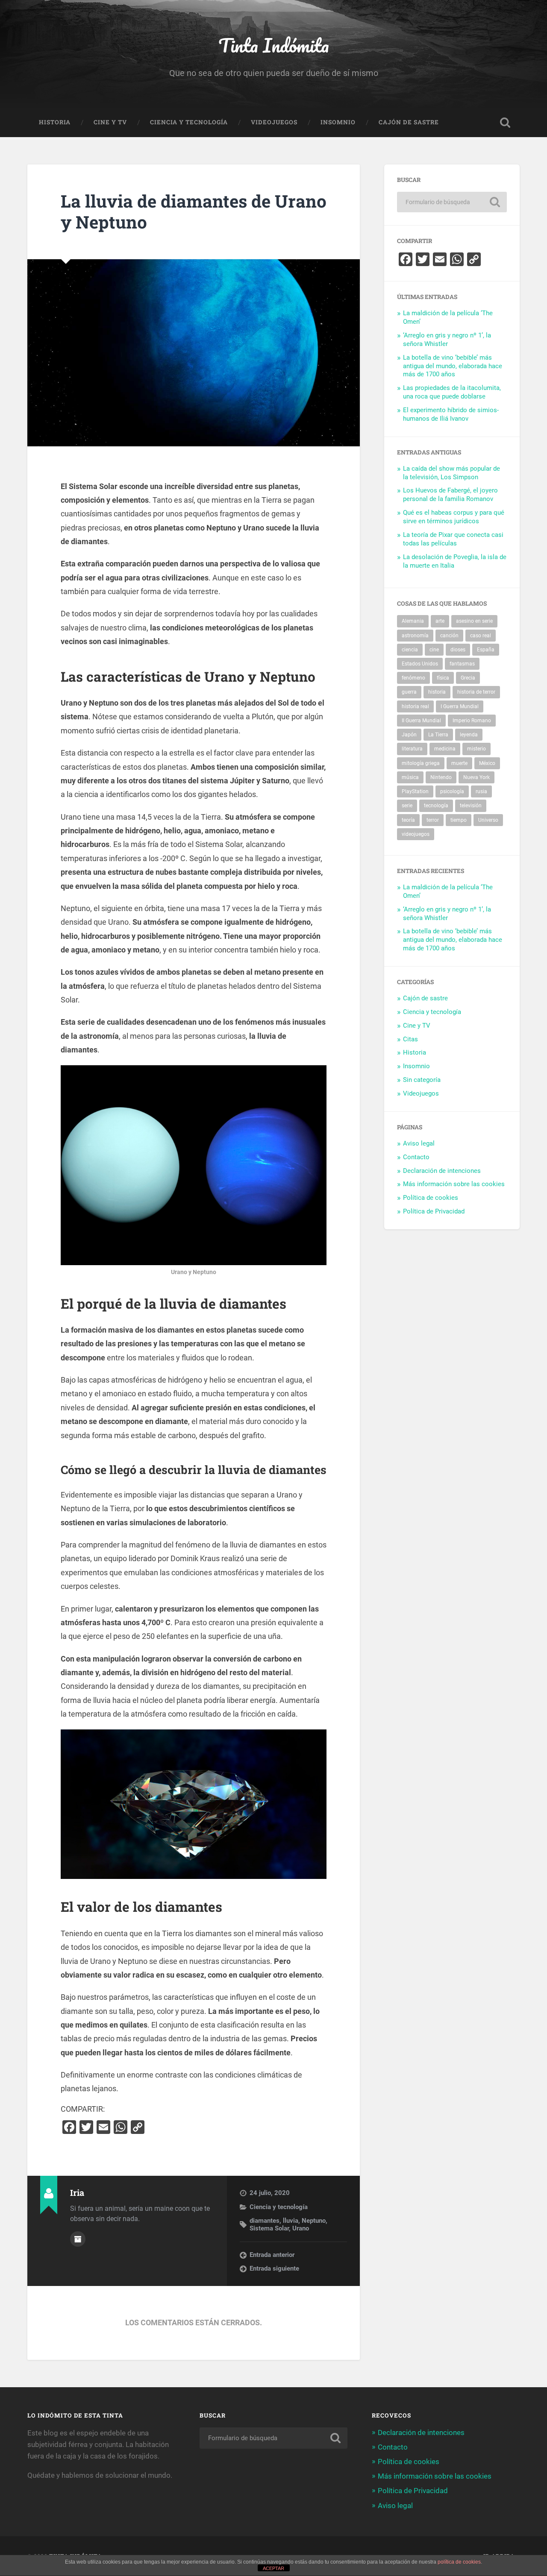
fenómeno (413, 678)
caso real (481, 636)
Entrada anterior (272, 2255)
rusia (481, 791)
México (487, 763)
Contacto (416, 1157)
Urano (301, 2228)
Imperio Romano (472, 721)
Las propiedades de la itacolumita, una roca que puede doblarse (452, 392)
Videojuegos (274, 122)
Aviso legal (419, 1143)
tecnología (436, 806)
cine (434, 650)
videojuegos (416, 834)
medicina (445, 749)
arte (440, 621)
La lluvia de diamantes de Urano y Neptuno (194, 211)
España (486, 650)
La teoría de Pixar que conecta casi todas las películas (453, 539)
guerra (409, 692)
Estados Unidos (420, 664)
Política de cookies (431, 1198)
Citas (410, 1039)
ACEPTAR (273, 2568)
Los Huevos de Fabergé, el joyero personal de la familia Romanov (450, 495)
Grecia (468, 678)
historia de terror (476, 692)
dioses (458, 650)
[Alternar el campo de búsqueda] (505, 123)
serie (407, 806)
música (410, 777)
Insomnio (338, 122)
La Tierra (438, 735)
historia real (415, 706)
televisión (471, 806)
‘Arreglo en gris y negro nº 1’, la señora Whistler (447, 340)
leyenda (469, 735)
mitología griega (421, 763)
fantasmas (462, 664)
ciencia (410, 650)
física (443, 678)
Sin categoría (422, 1080)
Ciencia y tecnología (189, 122)
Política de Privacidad (434, 1211)
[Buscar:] (452, 202)
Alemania (413, 621)
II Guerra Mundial (421, 721)
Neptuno (314, 2221)
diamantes (265, 2221)
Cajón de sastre (409, 122)
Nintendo (441, 777)
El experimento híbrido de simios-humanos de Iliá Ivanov (451, 414)
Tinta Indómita (274, 45)
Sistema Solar (269, 2228)
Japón (409, 735)
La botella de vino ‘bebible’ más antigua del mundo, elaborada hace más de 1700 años (453, 366)
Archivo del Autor (78, 2239)
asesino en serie (474, 621)
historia (437, 692)
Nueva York (476, 777)
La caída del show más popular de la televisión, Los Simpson (451, 473)
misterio (476, 749)
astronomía (415, 636)
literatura (412, 749)
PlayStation (415, 791)
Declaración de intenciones (442, 1171)
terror (433, 820)
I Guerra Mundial (460, 706)
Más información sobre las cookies (454, 1184)
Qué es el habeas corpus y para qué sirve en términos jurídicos (454, 517)
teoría (408, 820)
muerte (459, 763)
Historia (55, 122)
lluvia (291, 2221)
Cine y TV (110, 122)
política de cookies (459, 2562)
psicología (452, 791)
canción (449, 636)
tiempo (459, 820)
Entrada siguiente (274, 2268)
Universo (488, 820)
